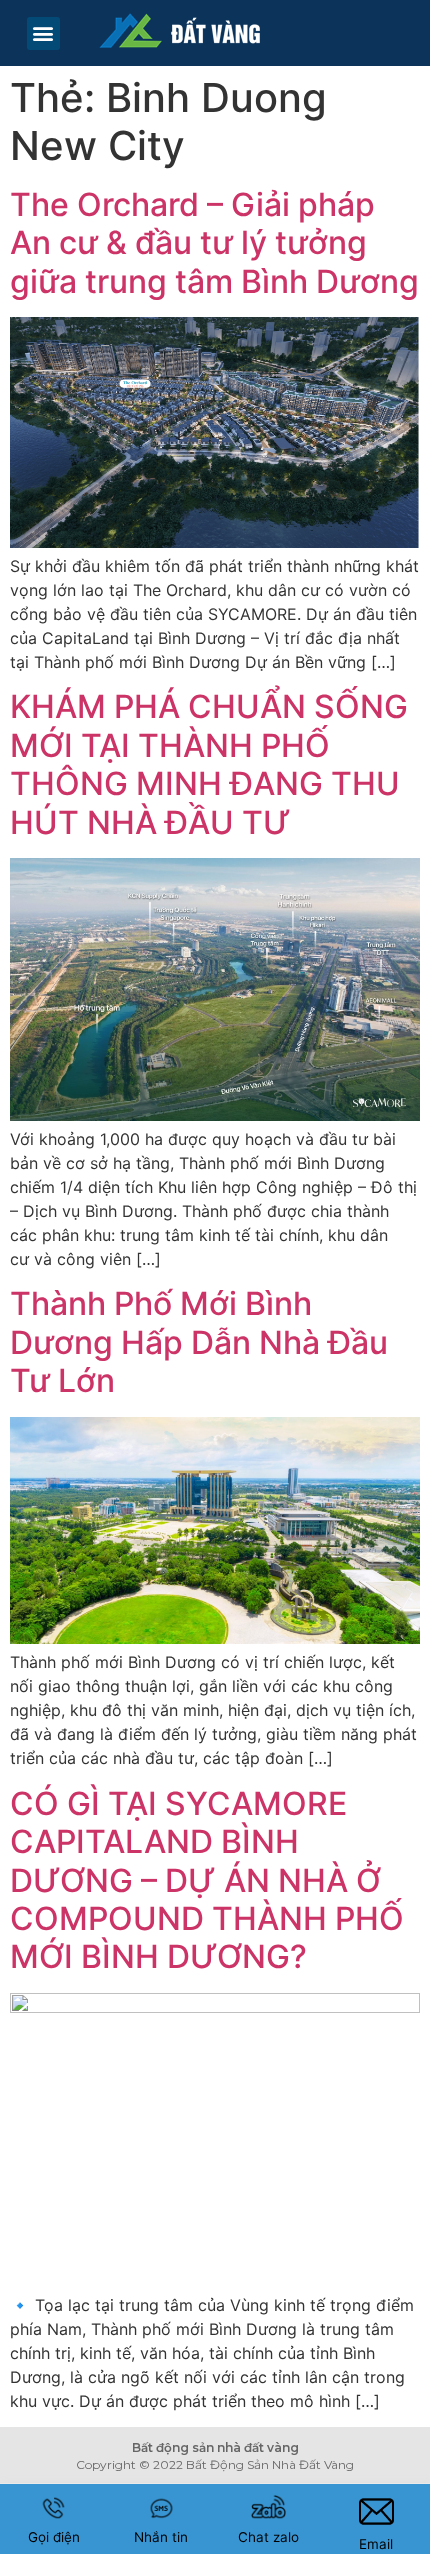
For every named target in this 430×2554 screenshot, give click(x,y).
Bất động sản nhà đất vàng (215, 2447)
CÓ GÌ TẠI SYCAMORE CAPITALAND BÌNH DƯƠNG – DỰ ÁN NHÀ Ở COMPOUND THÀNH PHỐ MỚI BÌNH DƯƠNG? (207, 1880)
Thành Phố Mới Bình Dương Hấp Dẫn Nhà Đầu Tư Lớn (199, 1342)
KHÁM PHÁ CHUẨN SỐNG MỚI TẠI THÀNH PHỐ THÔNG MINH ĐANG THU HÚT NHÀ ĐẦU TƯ (209, 764)
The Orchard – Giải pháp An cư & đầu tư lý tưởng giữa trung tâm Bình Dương (214, 243)
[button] (43, 33)
